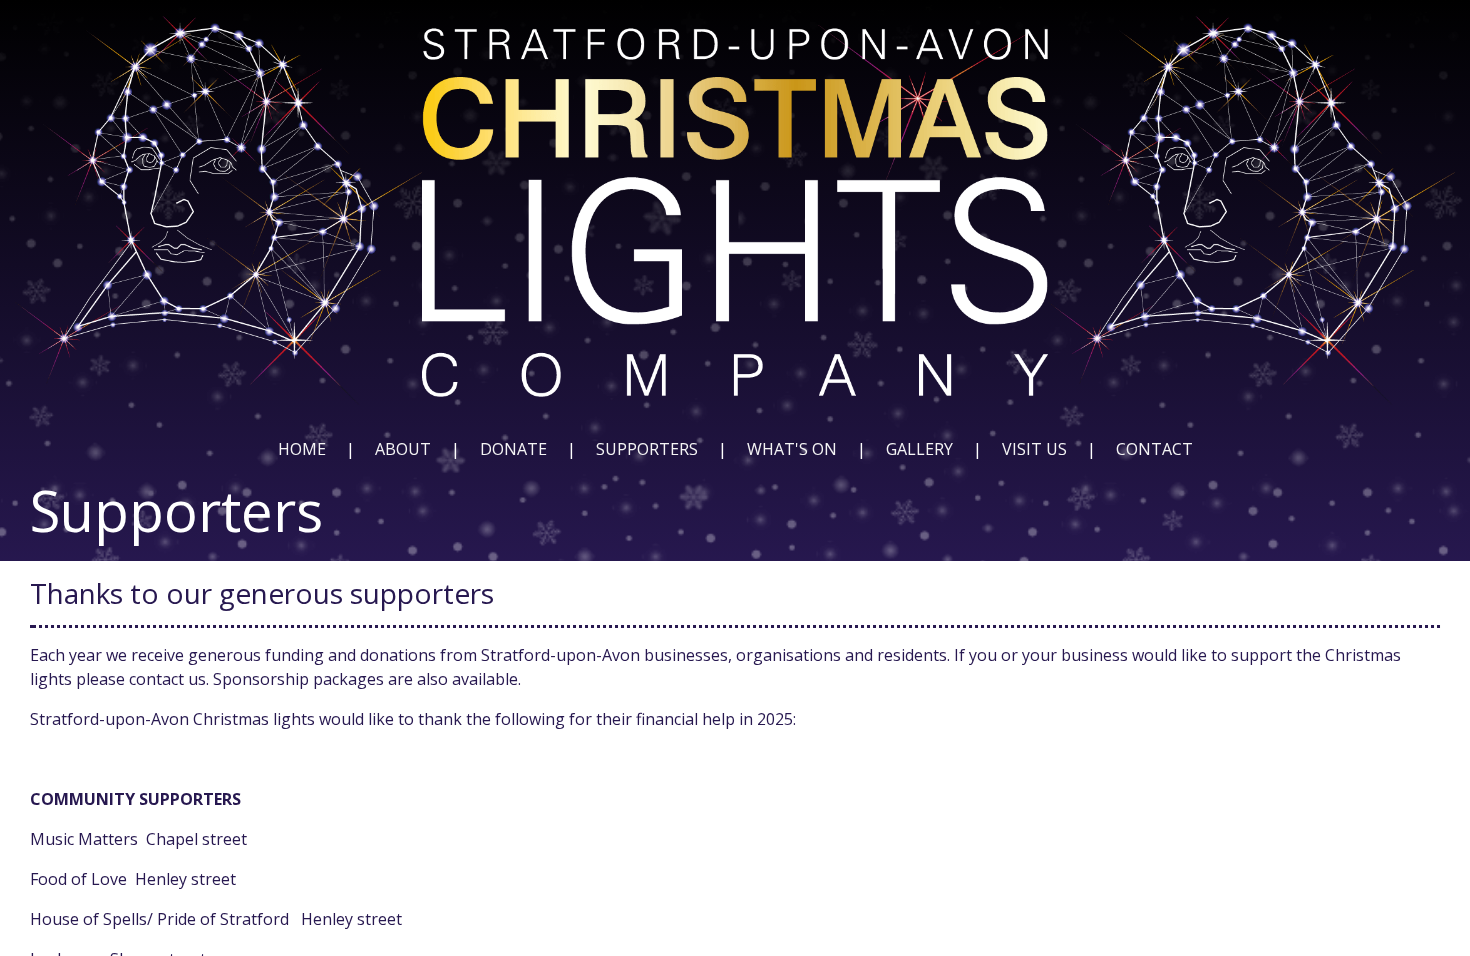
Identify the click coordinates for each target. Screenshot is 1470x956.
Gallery (919, 449)
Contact (1154, 449)
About (403, 449)
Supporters (647, 449)
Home (302, 449)
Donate (513, 449)
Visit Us (1034, 449)
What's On (792, 449)
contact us (167, 679)
